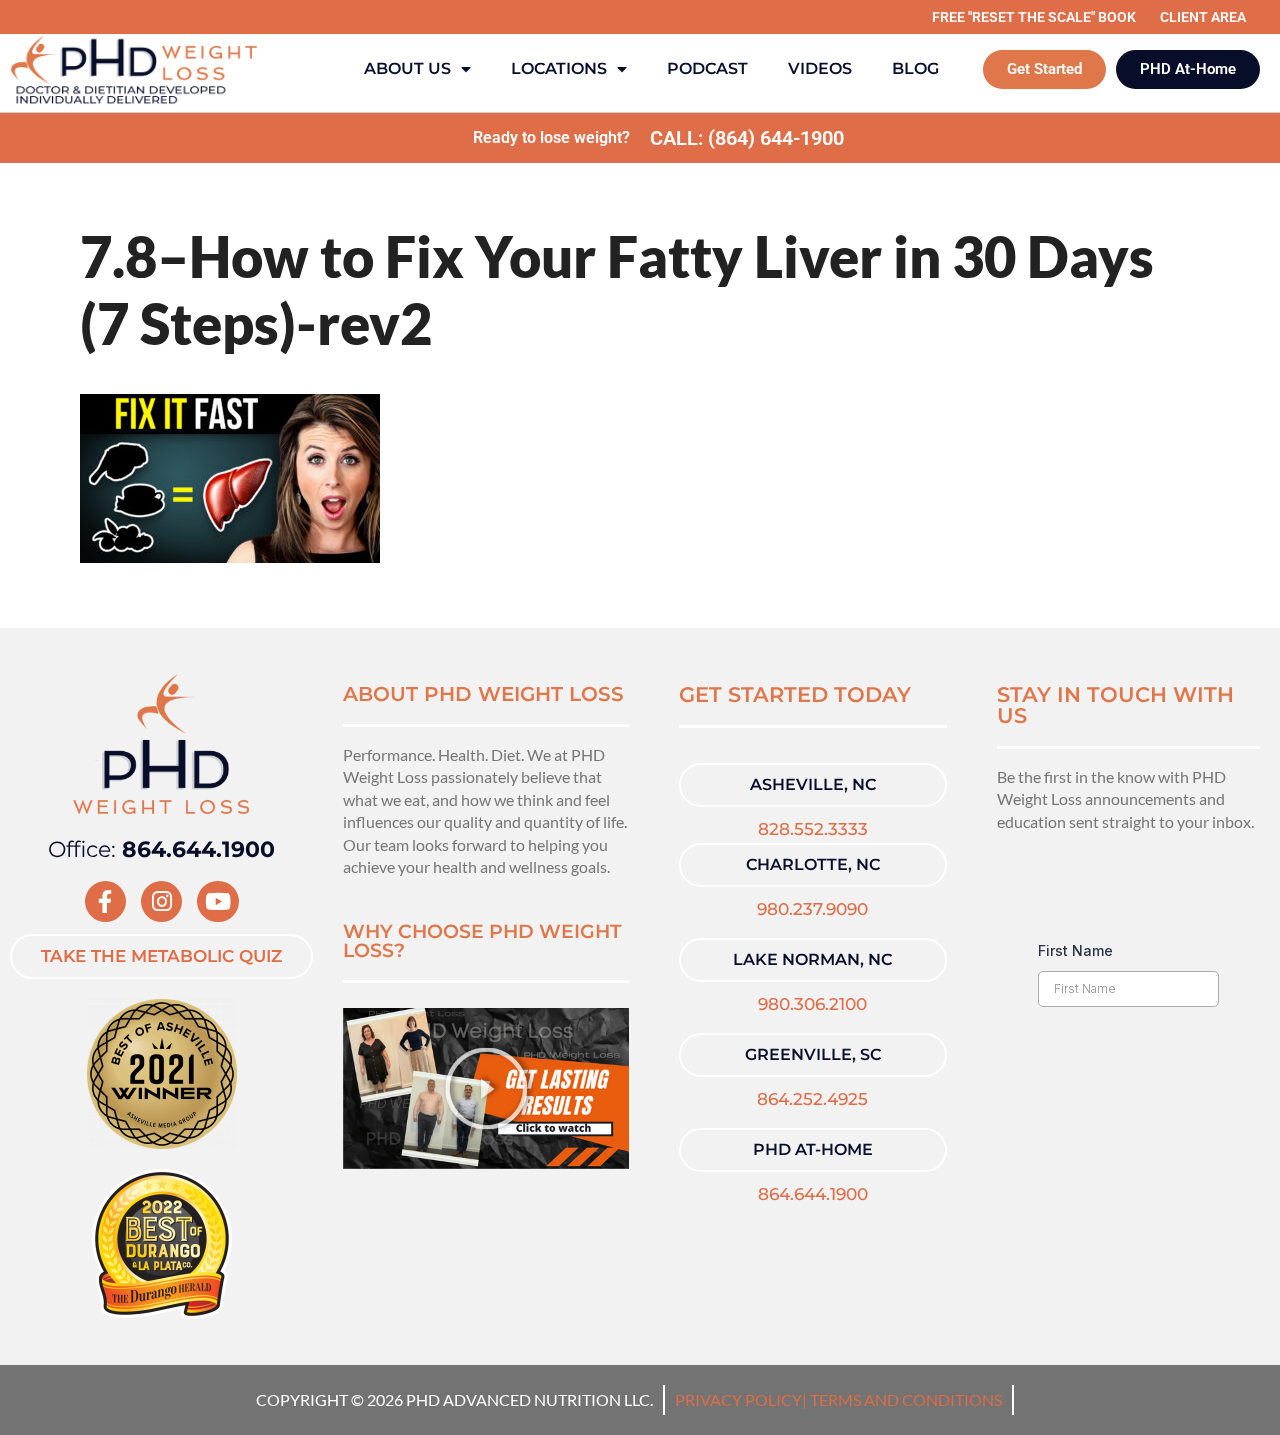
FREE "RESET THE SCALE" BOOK (1034, 17)
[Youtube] (217, 901)
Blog (915, 68)
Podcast (707, 68)
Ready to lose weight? (551, 137)
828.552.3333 (813, 829)
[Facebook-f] (105, 901)
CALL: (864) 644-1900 (747, 138)
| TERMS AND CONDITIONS (902, 1399)
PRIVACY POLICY (738, 1399)
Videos (820, 68)
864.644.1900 (813, 1194)
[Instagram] (161, 901)
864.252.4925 (812, 1099)
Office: (161, 849)
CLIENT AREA (1203, 17)
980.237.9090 (812, 909)
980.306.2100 (812, 1004)
